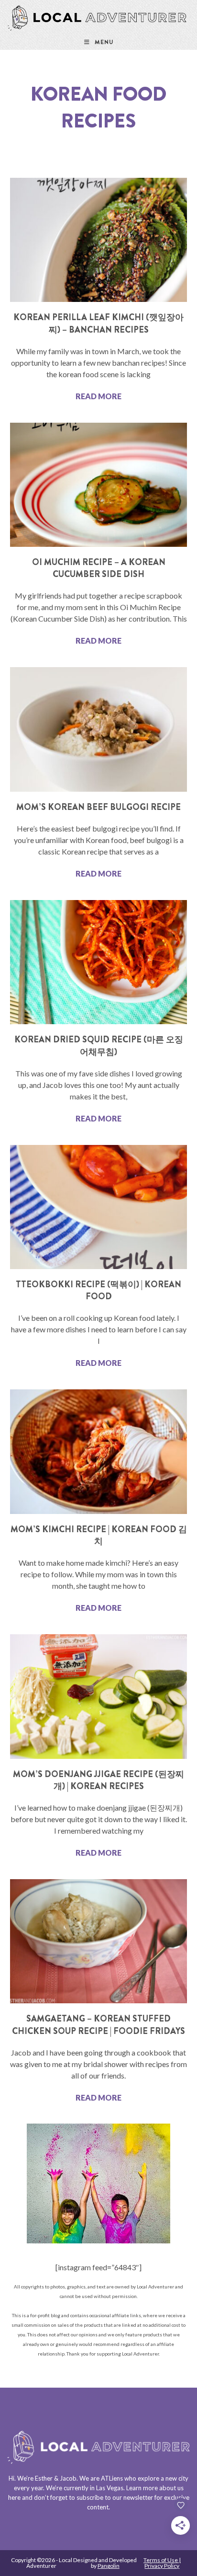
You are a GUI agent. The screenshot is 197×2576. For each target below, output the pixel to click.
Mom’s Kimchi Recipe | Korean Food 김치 (99, 1535)
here (14, 2497)
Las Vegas (110, 2488)
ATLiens (112, 2478)
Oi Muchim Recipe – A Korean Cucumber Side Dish (99, 568)
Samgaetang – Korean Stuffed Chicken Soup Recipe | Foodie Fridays (98, 2025)
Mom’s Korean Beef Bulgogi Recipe (98, 807)
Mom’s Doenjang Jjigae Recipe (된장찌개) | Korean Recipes (98, 1780)
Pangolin (109, 2566)
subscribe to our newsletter (115, 2497)
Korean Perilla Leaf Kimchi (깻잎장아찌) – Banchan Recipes (98, 323)
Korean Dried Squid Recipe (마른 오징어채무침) (99, 1045)
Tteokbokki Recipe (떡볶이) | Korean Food (98, 1290)
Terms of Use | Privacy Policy (162, 2563)
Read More (98, 396)
